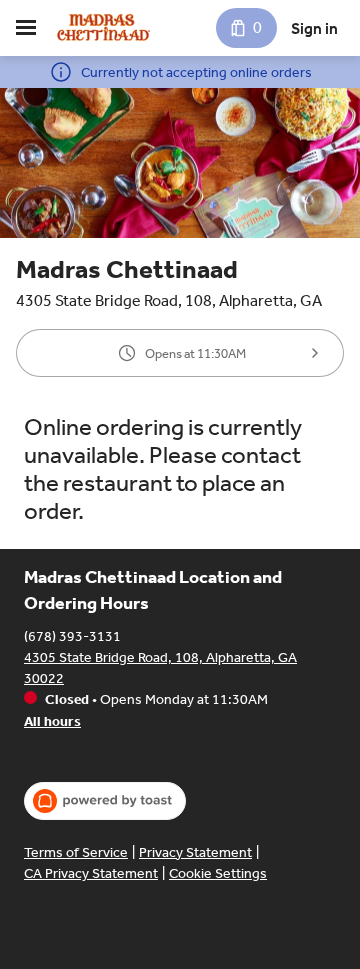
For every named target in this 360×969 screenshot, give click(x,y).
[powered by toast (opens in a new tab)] (105, 801)
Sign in (314, 28)
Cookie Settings (218, 873)
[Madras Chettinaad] (105, 28)
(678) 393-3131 (72, 636)
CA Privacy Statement (91, 873)
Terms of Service (76, 852)
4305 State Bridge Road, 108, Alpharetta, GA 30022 (160, 668)
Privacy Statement (195, 852)
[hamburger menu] (26, 28)
